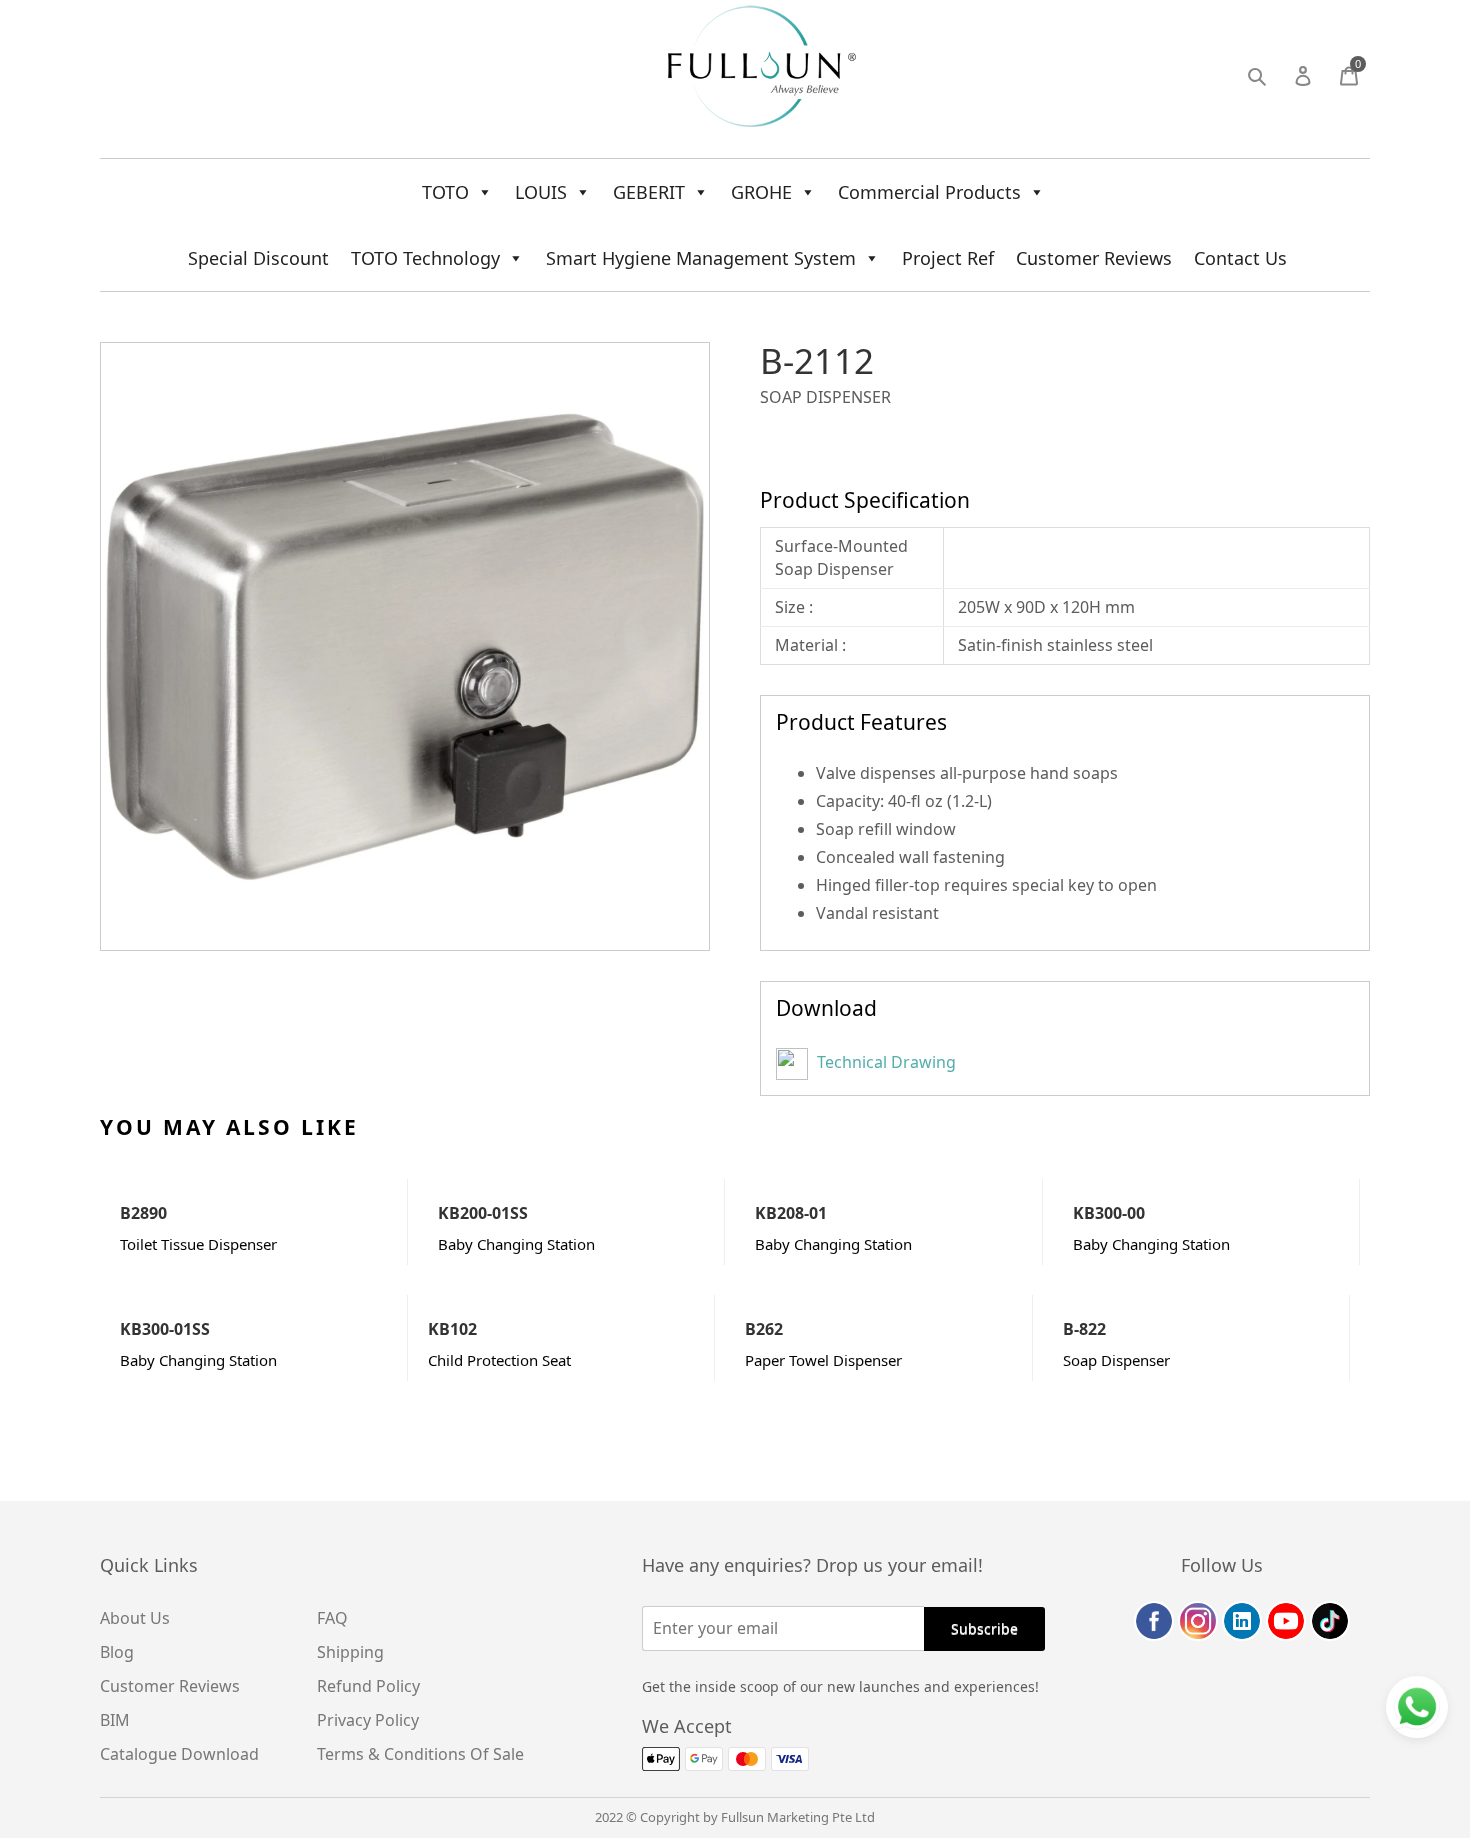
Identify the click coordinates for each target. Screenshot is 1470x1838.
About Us (135, 1618)
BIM (115, 1720)
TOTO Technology (425, 258)
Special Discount (258, 258)
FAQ (332, 1618)
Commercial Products (929, 192)
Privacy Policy (368, 1720)
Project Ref (948, 258)
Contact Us (1240, 258)
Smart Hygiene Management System (701, 258)
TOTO (445, 192)
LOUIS (541, 192)
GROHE (761, 192)
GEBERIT (649, 192)
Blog (117, 1652)
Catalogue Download (179, 1754)
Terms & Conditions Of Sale (420, 1754)
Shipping (350, 1652)
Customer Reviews (1094, 258)
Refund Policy (368, 1686)
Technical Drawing (884, 1062)
